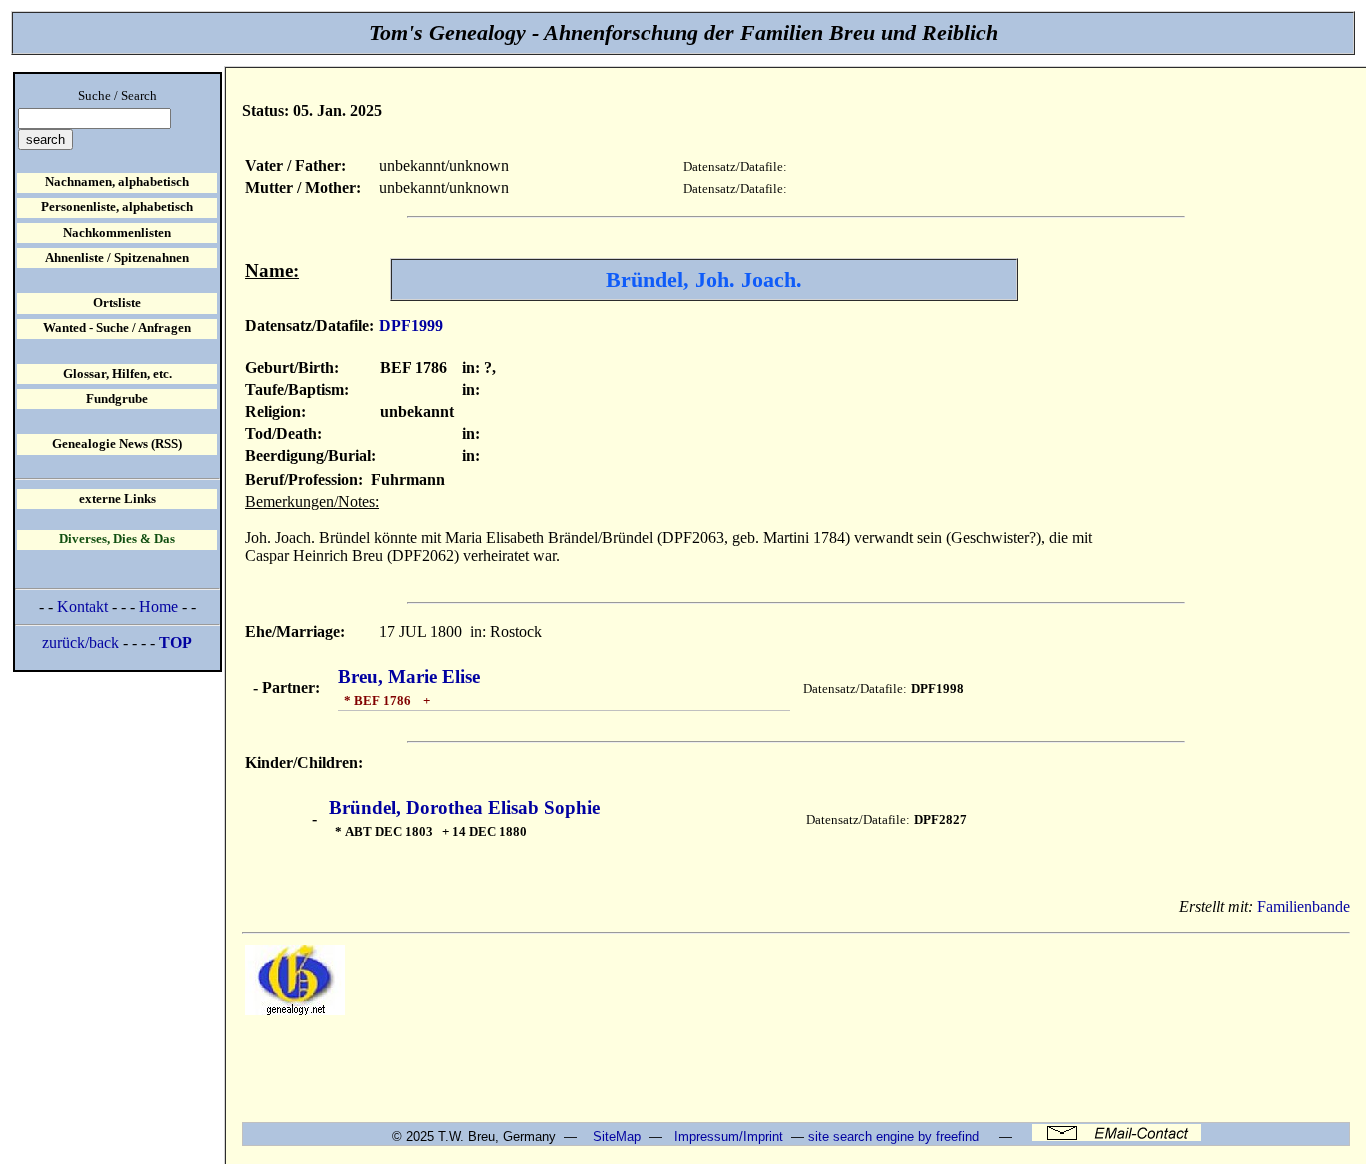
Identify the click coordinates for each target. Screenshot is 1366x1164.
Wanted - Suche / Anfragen (117, 328)
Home (158, 606)
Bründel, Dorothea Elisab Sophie (464, 807)
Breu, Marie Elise (409, 676)
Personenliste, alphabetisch (117, 207)
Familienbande (1303, 906)
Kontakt (82, 606)
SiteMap (617, 1136)
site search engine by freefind (893, 1136)
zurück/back (80, 642)
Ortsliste (117, 303)
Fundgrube (117, 399)
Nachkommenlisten (117, 233)
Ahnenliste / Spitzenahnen (117, 258)
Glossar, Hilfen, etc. (117, 374)
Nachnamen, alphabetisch (117, 182)
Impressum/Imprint (728, 1136)
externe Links (117, 499)
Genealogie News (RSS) (117, 444)
